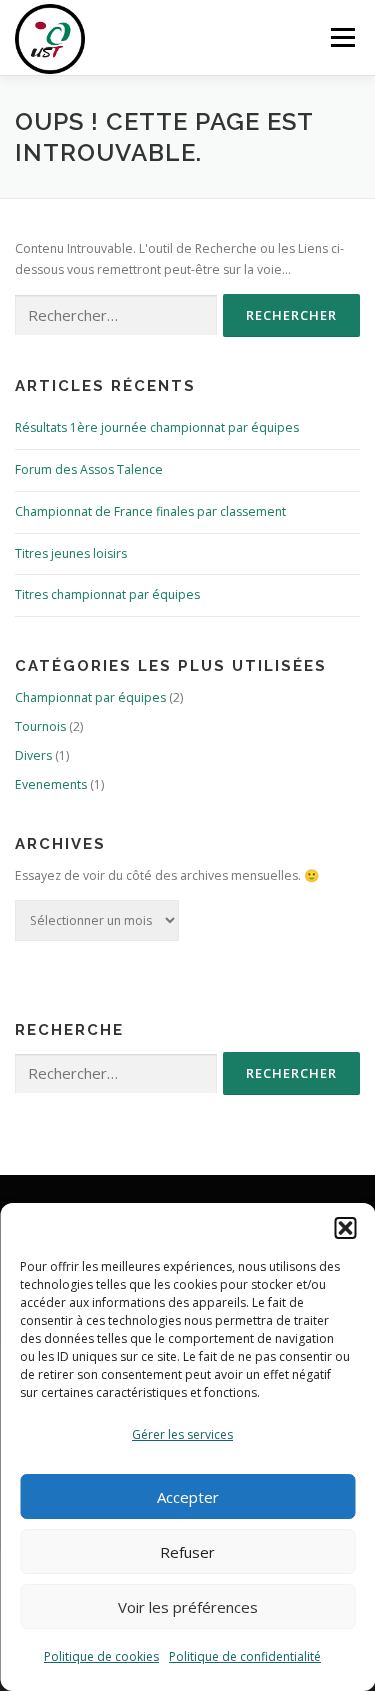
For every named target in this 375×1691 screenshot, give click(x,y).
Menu (341, 37)
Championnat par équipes (90, 697)
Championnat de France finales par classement (150, 511)
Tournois (40, 726)
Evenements (51, 784)
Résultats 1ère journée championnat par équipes (157, 427)
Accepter (188, 1497)
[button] (345, 1228)
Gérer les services (182, 1434)
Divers (33, 755)
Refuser (187, 1552)
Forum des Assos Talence (89, 469)
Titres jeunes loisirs (71, 553)
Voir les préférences (188, 1607)
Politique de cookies (101, 1656)
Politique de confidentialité (245, 1656)
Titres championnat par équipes (107, 594)
